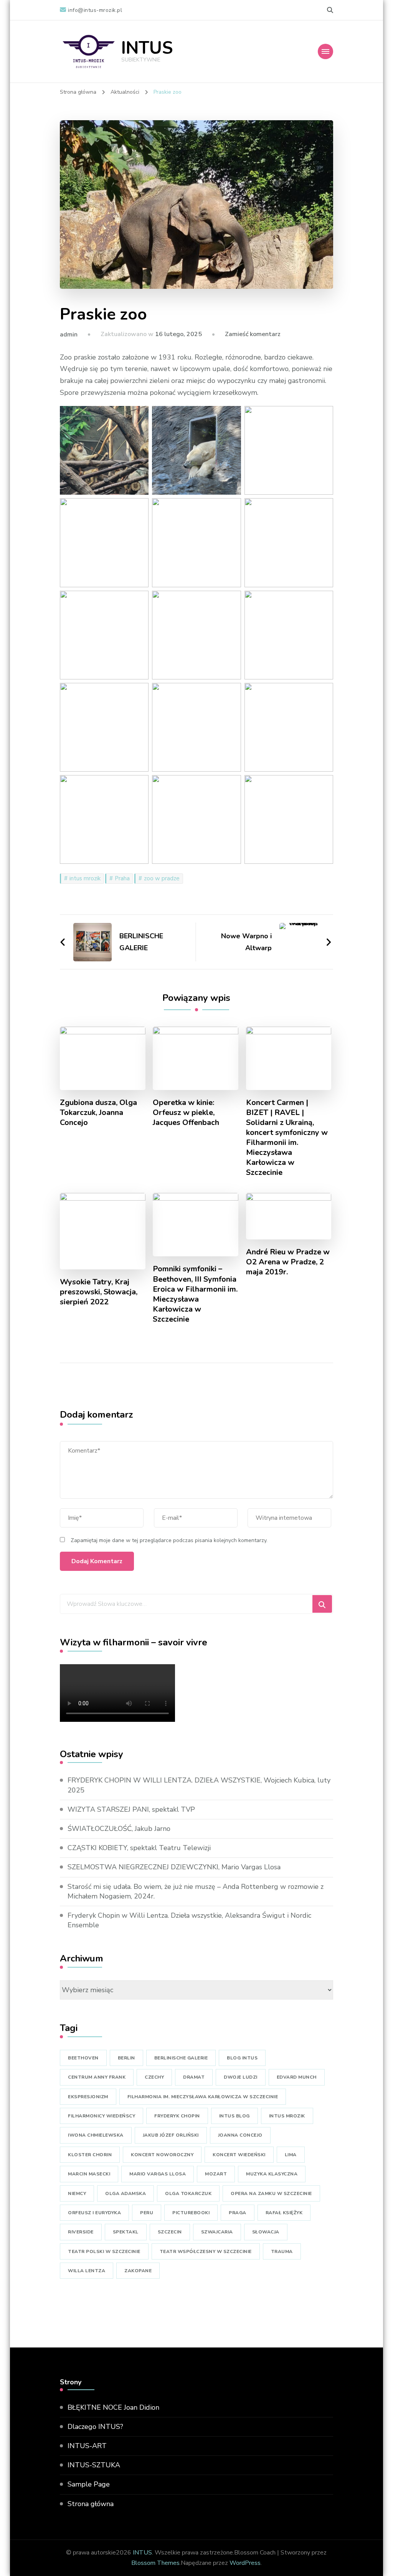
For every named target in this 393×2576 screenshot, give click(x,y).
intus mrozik (85, 878)
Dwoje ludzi (241, 2077)
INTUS (147, 48)
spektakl (126, 2232)
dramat (194, 2077)
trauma (282, 2251)
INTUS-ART (87, 2446)
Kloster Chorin (90, 2155)
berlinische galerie (181, 2058)
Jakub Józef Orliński (171, 2135)
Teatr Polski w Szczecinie (104, 2251)
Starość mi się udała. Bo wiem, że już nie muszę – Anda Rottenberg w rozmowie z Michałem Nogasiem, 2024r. (196, 1891)
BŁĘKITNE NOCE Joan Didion (113, 2407)
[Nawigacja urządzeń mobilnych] (325, 51)
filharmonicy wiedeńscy (102, 2116)
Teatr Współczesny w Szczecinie (206, 2251)
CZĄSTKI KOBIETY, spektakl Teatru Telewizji (139, 1848)
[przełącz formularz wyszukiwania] (330, 10)
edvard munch (297, 2077)
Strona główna (91, 2504)
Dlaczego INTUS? (95, 2427)
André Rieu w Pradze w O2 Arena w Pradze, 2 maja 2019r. (288, 1262)
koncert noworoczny (162, 2155)
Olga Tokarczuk (188, 2193)
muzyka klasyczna (272, 2174)
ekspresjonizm (88, 2097)
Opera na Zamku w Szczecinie (271, 2193)
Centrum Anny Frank (97, 2077)
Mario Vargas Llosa (158, 2174)
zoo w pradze (162, 878)
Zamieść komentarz (253, 334)
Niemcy (77, 2193)
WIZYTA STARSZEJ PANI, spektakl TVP (131, 1809)
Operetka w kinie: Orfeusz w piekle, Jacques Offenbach (186, 1113)
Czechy (154, 2077)
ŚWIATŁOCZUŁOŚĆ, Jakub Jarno (119, 1829)
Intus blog (234, 2116)
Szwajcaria (217, 2232)
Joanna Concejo (240, 2135)
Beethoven (83, 2058)
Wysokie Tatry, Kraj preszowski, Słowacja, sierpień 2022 (99, 1292)
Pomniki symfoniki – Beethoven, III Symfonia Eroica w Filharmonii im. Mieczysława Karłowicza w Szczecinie (195, 1294)
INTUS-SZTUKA (94, 2465)
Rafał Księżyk (284, 2213)
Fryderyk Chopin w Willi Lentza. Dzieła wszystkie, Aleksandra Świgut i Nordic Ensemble (189, 1920)
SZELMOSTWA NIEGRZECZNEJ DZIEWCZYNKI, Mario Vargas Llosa (174, 1867)
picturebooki (191, 2213)
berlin (126, 2058)
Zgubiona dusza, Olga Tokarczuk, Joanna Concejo (98, 1113)
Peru (147, 2213)
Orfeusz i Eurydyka (94, 2213)
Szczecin (170, 2232)
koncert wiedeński (239, 2155)
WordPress (245, 2563)
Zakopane (138, 2271)
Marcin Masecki (89, 2174)
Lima (291, 2155)
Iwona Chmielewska (96, 2135)
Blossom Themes (155, 2563)
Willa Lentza (87, 2271)
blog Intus (242, 2058)
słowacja (266, 2232)
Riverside (81, 2232)
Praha (122, 878)
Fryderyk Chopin (177, 2116)
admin (69, 335)
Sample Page (89, 2484)
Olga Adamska (125, 2193)
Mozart (216, 2174)
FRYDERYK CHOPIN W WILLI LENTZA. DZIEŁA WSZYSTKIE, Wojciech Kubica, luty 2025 (199, 1785)
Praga (238, 2213)
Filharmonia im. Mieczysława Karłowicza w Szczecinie (203, 2097)
